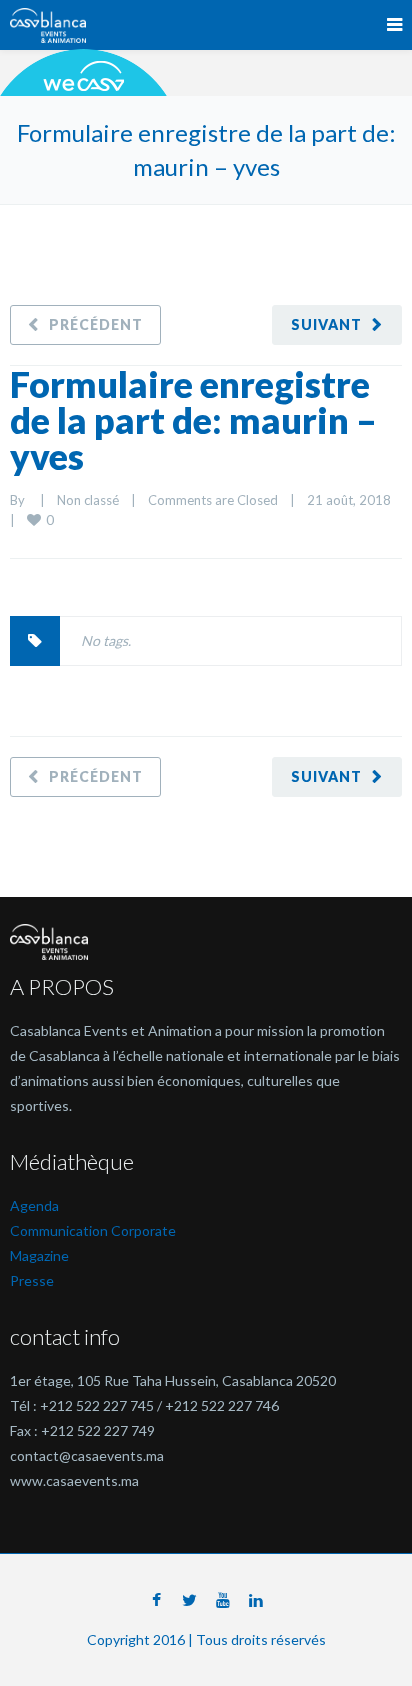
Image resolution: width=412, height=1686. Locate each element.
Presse (32, 1280)
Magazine (39, 1255)
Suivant (326, 324)
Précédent (96, 324)
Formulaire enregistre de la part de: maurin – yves (193, 420)
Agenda (34, 1205)
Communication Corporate (93, 1230)
